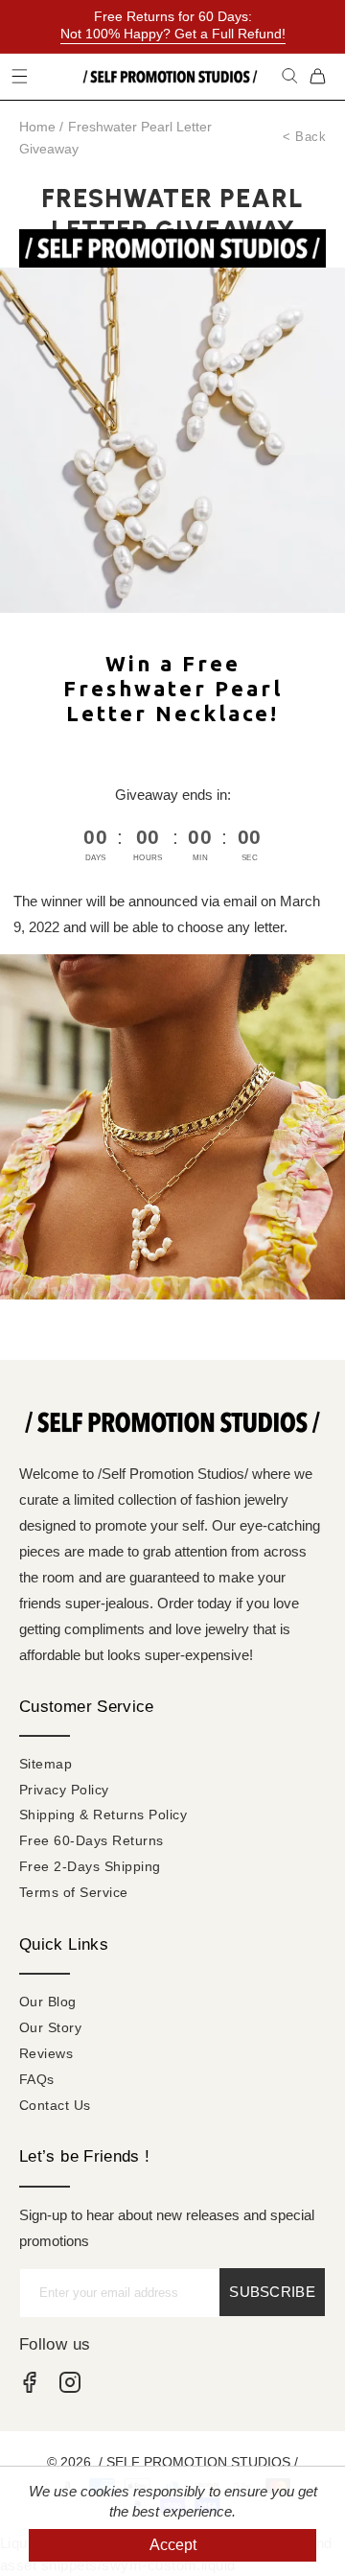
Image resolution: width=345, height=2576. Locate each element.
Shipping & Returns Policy (103, 1815)
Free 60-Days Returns (92, 1840)
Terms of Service (74, 1892)
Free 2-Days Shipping (90, 1866)
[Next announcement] (330, 27)
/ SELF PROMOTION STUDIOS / (198, 2462)
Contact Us (55, 2105)
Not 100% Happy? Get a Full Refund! (173, 34)
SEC (250, 858)
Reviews (46, 2053)
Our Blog (48, 2002)
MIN (200, 858)
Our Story (50, 2027)
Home (37, 127)
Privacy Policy (64, 1790)
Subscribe (272, 2292)
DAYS (96, 858)
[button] (290, 76)
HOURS (148, 858)
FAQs (37, 2079)
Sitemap (46, 1764)
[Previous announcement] (15, 27)
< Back (304, 137)
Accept (173, 2545)
